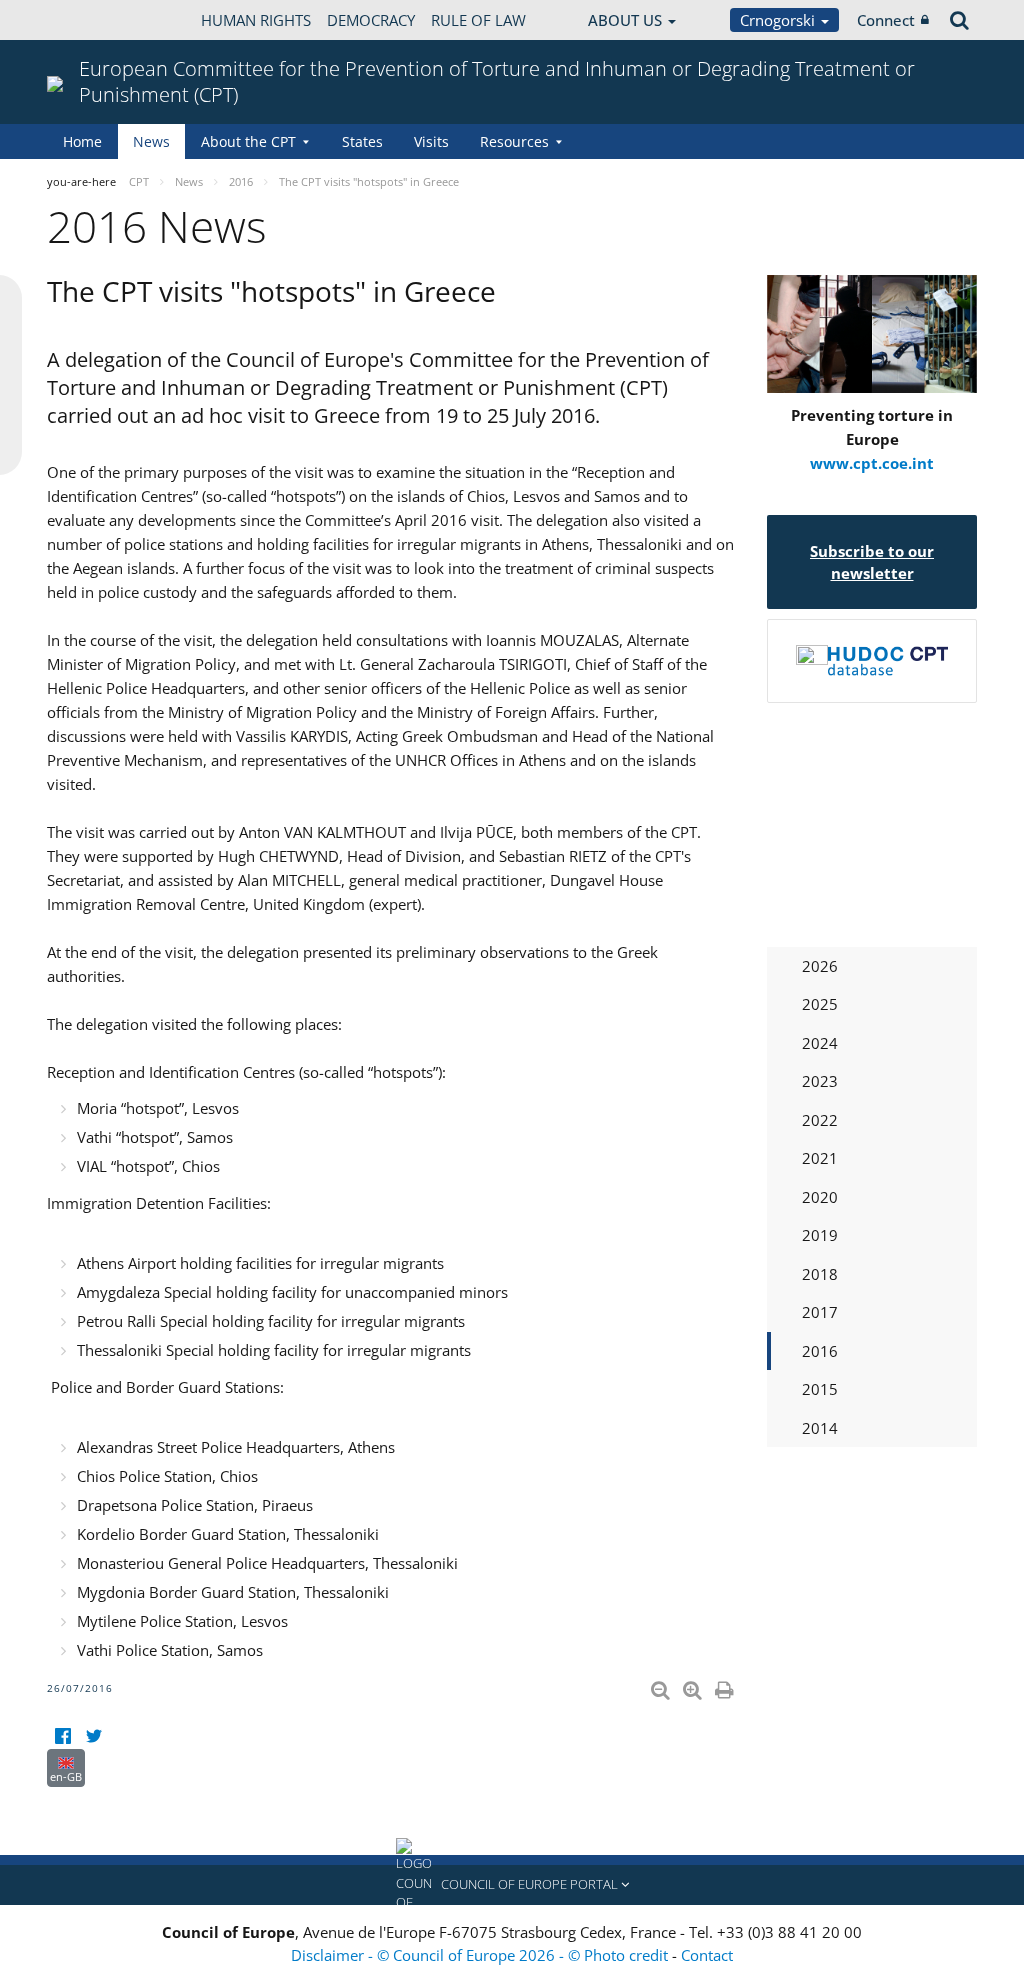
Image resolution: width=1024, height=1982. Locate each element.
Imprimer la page (726, 1686)
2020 (820, 1197)
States (362, 141)
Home (82, 141)
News (151, 141)
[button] (512, 1885)
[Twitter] (93, 1736)
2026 (820, 966)
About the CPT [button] (248, 141)
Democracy (371, 20)
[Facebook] (62, 1736)
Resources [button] (514, 141)
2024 (820, 1043)
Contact (707, 1955)
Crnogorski (779, 20)
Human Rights (256, 20)
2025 (820, 1004)
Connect (886, 20)
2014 (820, 1428)
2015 (820, 1389)
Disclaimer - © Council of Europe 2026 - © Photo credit (481, 1955)
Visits (431, 141)
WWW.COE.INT (97, 20)
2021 (820, 1158)
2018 (820, 1274)
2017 (820, 1312)
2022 (820, 1120)
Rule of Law (478, 20)
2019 (820, 1235)
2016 (820, 1351)
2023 (820, 1081)
